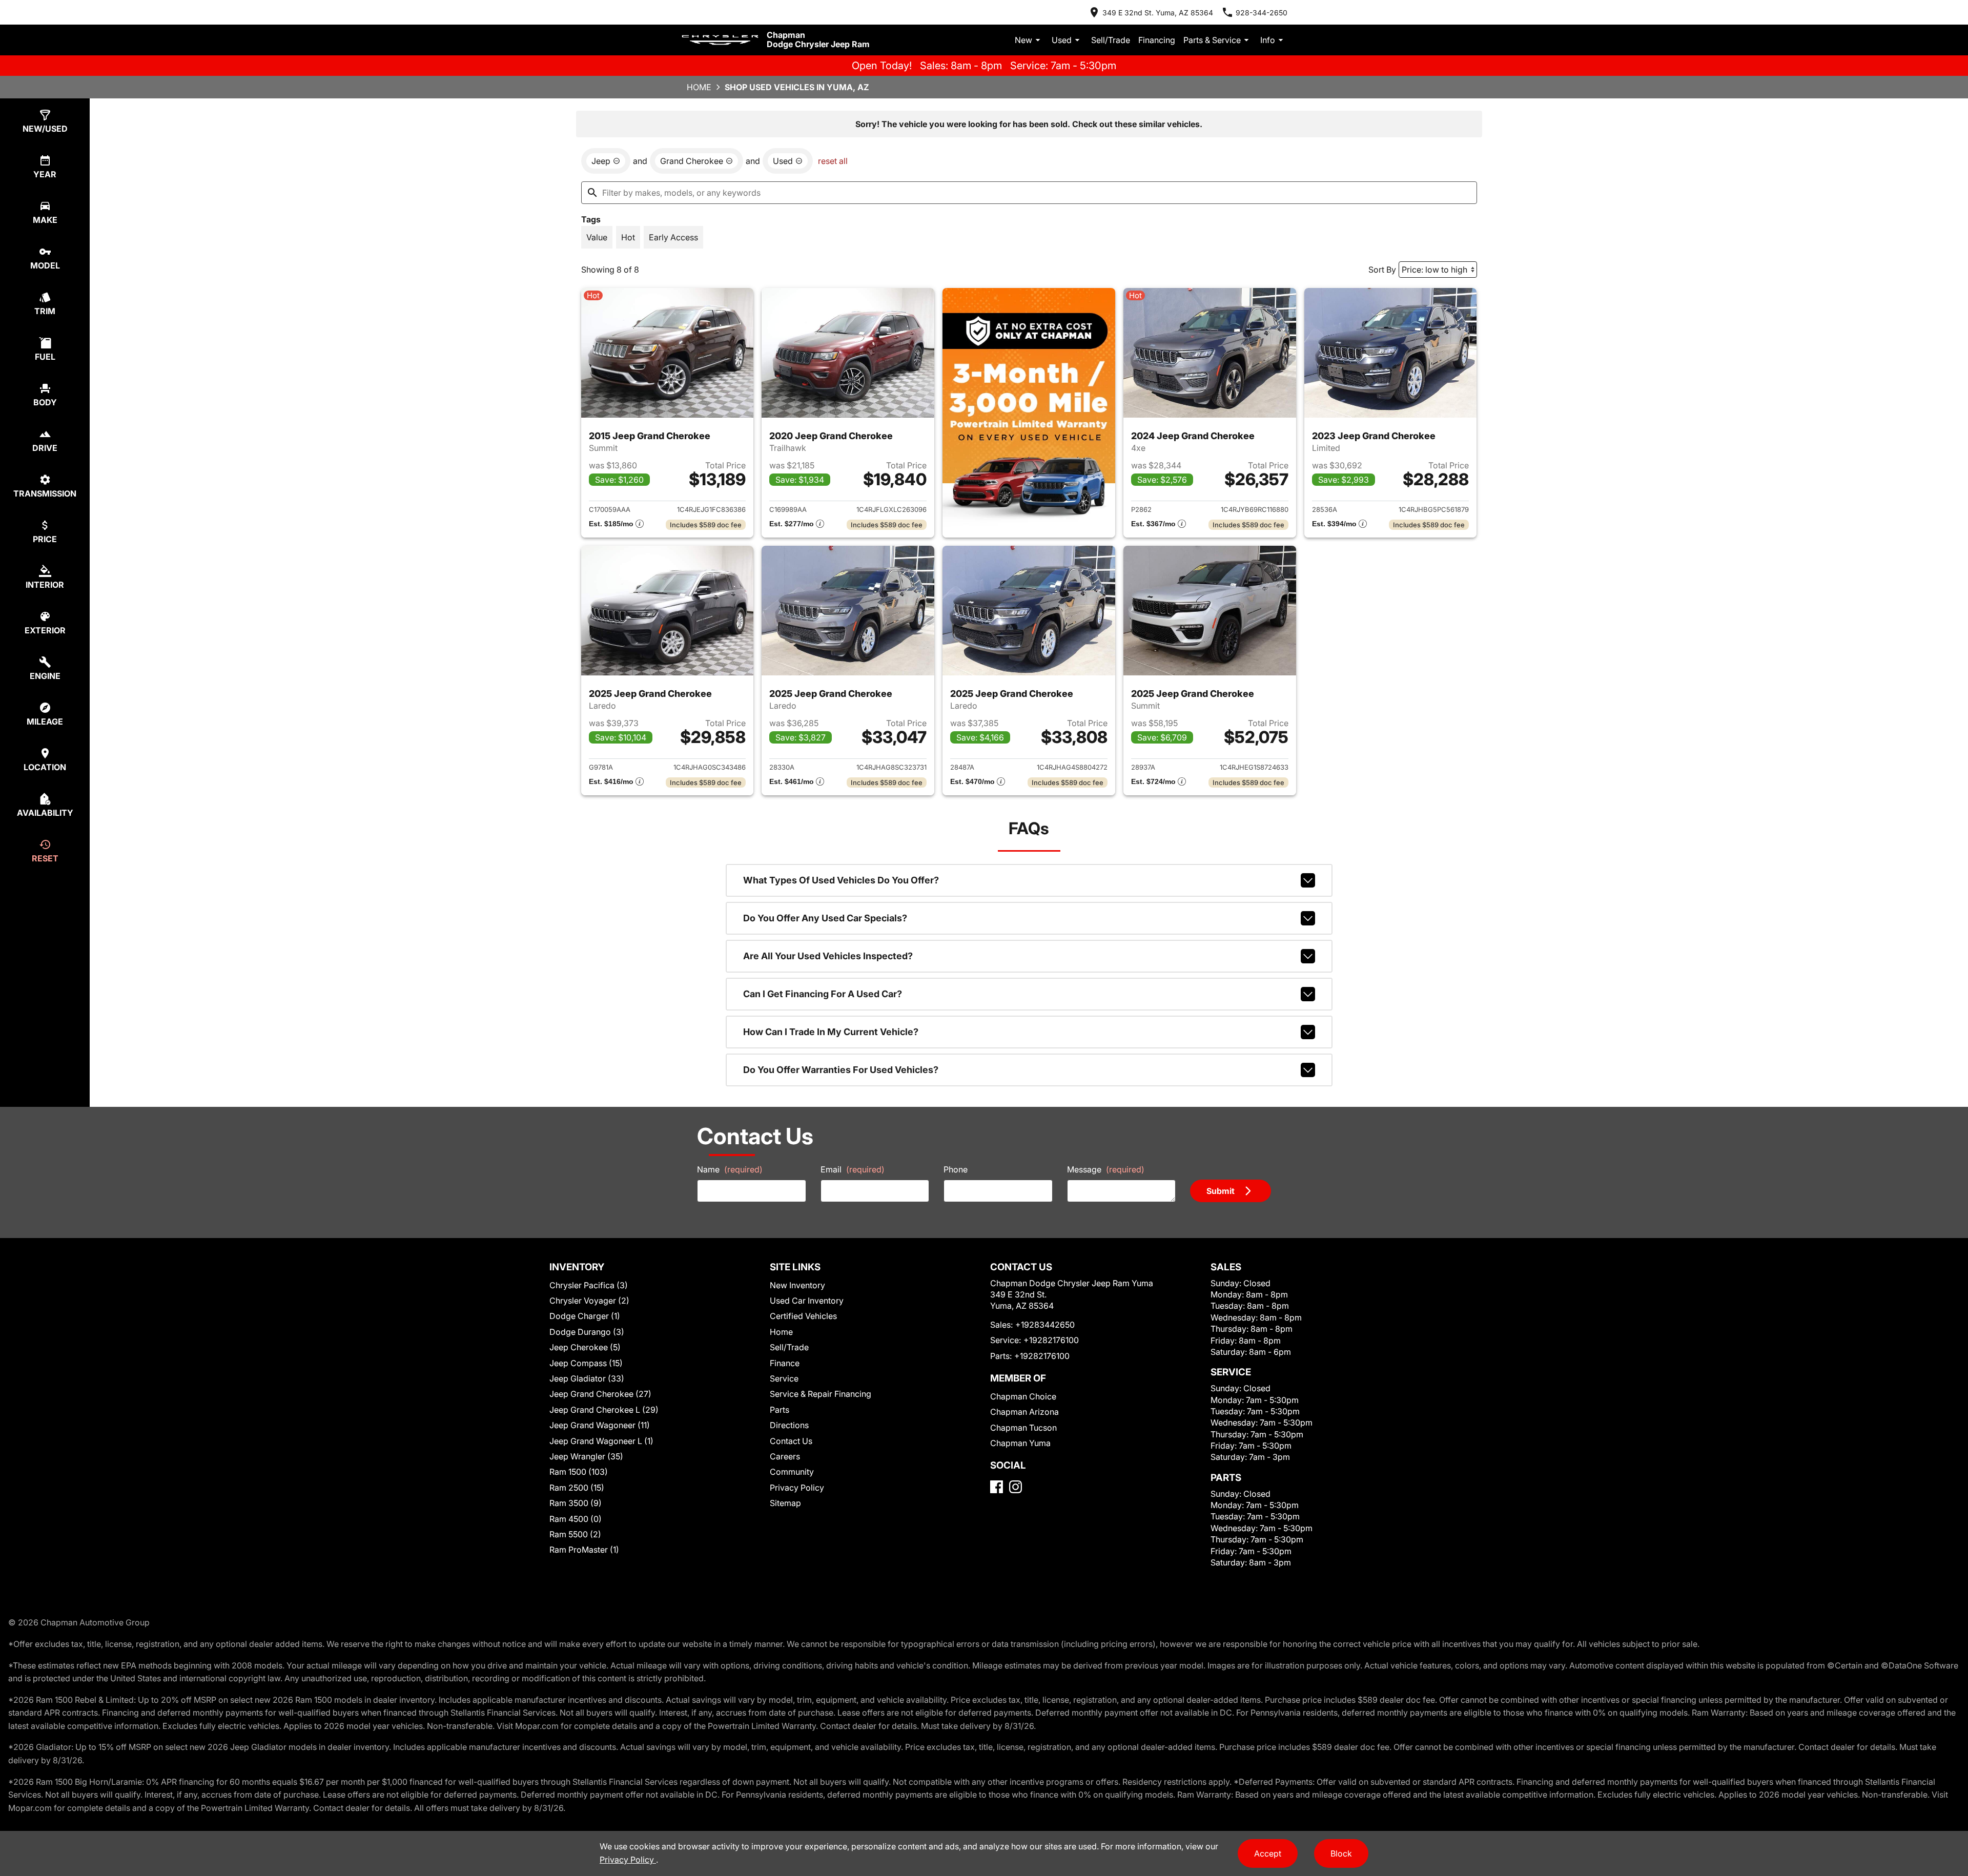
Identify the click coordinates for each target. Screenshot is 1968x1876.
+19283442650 (1045, 1325)
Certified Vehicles (803, 1316)
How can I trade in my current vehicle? (831, 1032)
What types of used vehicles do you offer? (841, 880)
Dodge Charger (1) (585, 1316)
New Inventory (797, 1285)
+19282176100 (1051, 1340)
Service (784, 1378)
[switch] (597, 237)
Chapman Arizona (1024, 1412)
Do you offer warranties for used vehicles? (841, 1070)
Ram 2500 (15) (577, 1488)
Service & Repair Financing (821, 1394)
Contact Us (791, 1441)
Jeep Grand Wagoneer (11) (600, 1425)
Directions (789, 1425)
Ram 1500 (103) (579, 1472)
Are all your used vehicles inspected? (828, 956)
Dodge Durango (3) (587, 1332)
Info (1268, 40)
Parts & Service (1212, 40)
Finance (785, 1363)
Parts (780, 1410)
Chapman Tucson (1023, 1428)
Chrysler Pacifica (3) (589, 1285)
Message (1106, 1169)
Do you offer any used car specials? (825, 918)
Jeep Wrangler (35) (586, 1456)
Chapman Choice (1023, 1396)
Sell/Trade (1111, 40)
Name (730, 1169)
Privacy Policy (797, 1488)
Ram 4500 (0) (576, 1519)
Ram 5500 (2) (575, 1534)
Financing (1157, 40)
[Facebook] (997, 1487)
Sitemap (785, 1503)
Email (853, 1169)
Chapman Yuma (1020, 1443)
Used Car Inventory (807, 1301)
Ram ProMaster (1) (584, 1550)
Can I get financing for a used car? (823, 994)
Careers (785, 1456)
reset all (833, 161)
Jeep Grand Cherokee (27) (600, 1394)
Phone (956, 1169)
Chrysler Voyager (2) (589, 1301)
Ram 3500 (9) (576, 1503)
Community (792, 1472)
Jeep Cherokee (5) (585, 1347)
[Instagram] (1016, 1487)
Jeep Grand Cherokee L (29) (604, 1410)
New (1023, 40)
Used (1062, 40)
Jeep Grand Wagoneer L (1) (601, 1441)
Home (699, 87)
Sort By (1382, 270)
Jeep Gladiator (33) (587, 1378)
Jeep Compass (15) (586, 1363)
